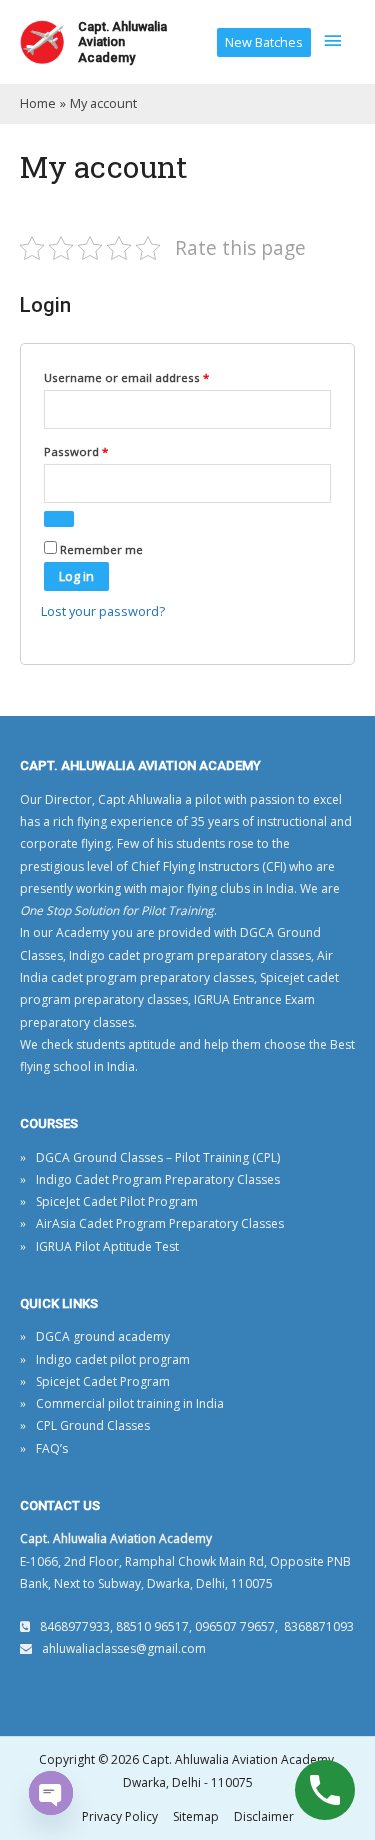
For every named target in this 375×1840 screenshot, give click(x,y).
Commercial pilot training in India (130, 1403)
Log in (76, 576)
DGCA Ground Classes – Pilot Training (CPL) (158, 1157)
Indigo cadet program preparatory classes (190, 955)
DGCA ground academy (103, 1336)
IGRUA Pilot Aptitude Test (107, 1246)
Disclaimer (264, 1816)
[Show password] (59, 519)
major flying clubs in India (222, 888)
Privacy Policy (120, 1816)
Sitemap (196, 1816)
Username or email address (151, 377)
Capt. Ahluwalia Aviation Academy (122, 42)
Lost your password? (103, 611)
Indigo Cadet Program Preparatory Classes (158, 1179)
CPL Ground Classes (93, 1425)
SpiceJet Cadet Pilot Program (117, 1201)
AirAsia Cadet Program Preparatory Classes (160, 1223)
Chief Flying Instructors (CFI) (208, 866)
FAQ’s (52, 1448)
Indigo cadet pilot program (113, 1359)
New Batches (264, 42)
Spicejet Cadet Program (103, 1381)
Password (100, 451)
